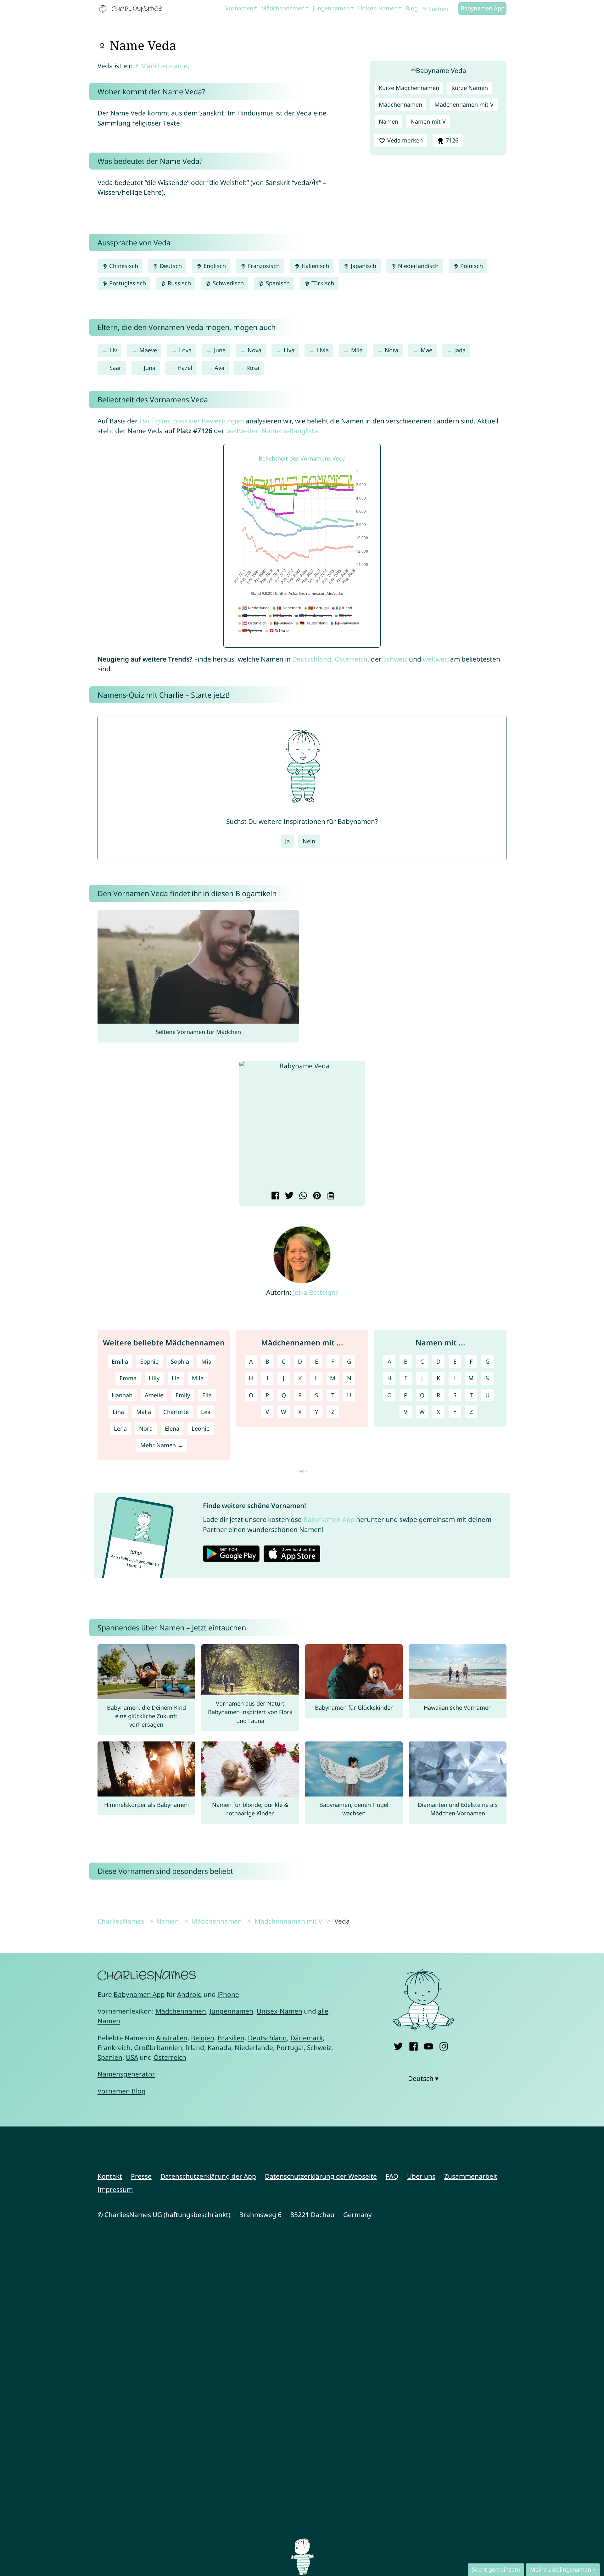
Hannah (122, 1395)
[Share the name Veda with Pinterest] (316, 1196)
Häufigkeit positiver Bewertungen (192, 421)
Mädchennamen (283, 8)
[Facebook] (414, 2045)
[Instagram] (444, 2045)
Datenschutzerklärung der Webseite (321, 2176)
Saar (115, 368)
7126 (451, 140)
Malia (144, 1412)
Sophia (180, 1361)
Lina (118, 1412)
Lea (206, 1412)
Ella (207, 1395)
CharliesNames (121, 1921)
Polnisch (471, 266)
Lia (176, 1378)
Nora (391, 350)
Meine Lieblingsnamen (561, 2569)
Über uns (421, 2176)
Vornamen (239, 8)
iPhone (228, 1994)
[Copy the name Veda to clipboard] (330, 1196)
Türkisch (322, 283)
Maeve (148, 350)
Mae (426, 350)
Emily (183, 1395)
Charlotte (176, 1412)
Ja (287, 841)
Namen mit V (428, 121)
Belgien (203, 2038)
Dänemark (307, 2038)
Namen (389, 121)
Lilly (154, 1378)
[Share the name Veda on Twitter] (288, 1196)
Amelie (154, 1395)
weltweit (436, 659)
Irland (195, 2048)
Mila (357, 350)
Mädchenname (164, 66)
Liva (289, 350)
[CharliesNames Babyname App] (132, 9)
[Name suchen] (425, 9)
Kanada (219, 2048)
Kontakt (110, 2176)
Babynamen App (483, 8)
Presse (141, 2176)
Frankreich (114, 2048)
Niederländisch (417, 266)
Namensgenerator (126, 2074)
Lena (120, 1428)
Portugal (290, 2048)
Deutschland (312, 659)
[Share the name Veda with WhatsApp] (302, 1196)
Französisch (263, 266)
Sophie (149, 1361)
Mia (206, 1361)
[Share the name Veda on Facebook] (274, 1196)
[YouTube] (429, 2045)
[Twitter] (398, 2045)
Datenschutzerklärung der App (208, 2176)
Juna (150, 368)
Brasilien (231, 2038)
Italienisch (314, 266)
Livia (323, 350)
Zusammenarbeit (471, 2176)
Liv (113, 350)
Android (190, 1994)
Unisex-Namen (378, 8)
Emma (128, 1378)
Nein (309, 841)
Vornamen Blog (122, 2091)
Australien (172, 2038)
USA (132, 2057)
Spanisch (277, 283)
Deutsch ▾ (423, 2078)
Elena (172, 1428)
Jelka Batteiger (316, 1292)
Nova (254, 350)
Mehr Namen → (162, 1445)
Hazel (185, 368)
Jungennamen (331, 8)
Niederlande (254, 2048)
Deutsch (170, 266)
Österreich (351, 659)
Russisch (179, 283)
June (220, 350)
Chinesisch (123, 266)
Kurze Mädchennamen (409, 88)
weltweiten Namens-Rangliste (272, 431)
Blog (412, 8)
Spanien (110, 2057)
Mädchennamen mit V (464, 104)
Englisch (214, 266)
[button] (249, 1126)
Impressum (115, 2189)
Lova (185, 350)
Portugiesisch (127, 283)
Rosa (253, 368)
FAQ (392, 2176)
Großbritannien (158, 2048)
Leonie (201, 1428)
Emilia (120, 1361)
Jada (460, 350)
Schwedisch (227, 283)
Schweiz (395, 659)
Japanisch (363, 266)
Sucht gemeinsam (496, 2569)
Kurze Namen (470, 88)
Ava (219, 368)
